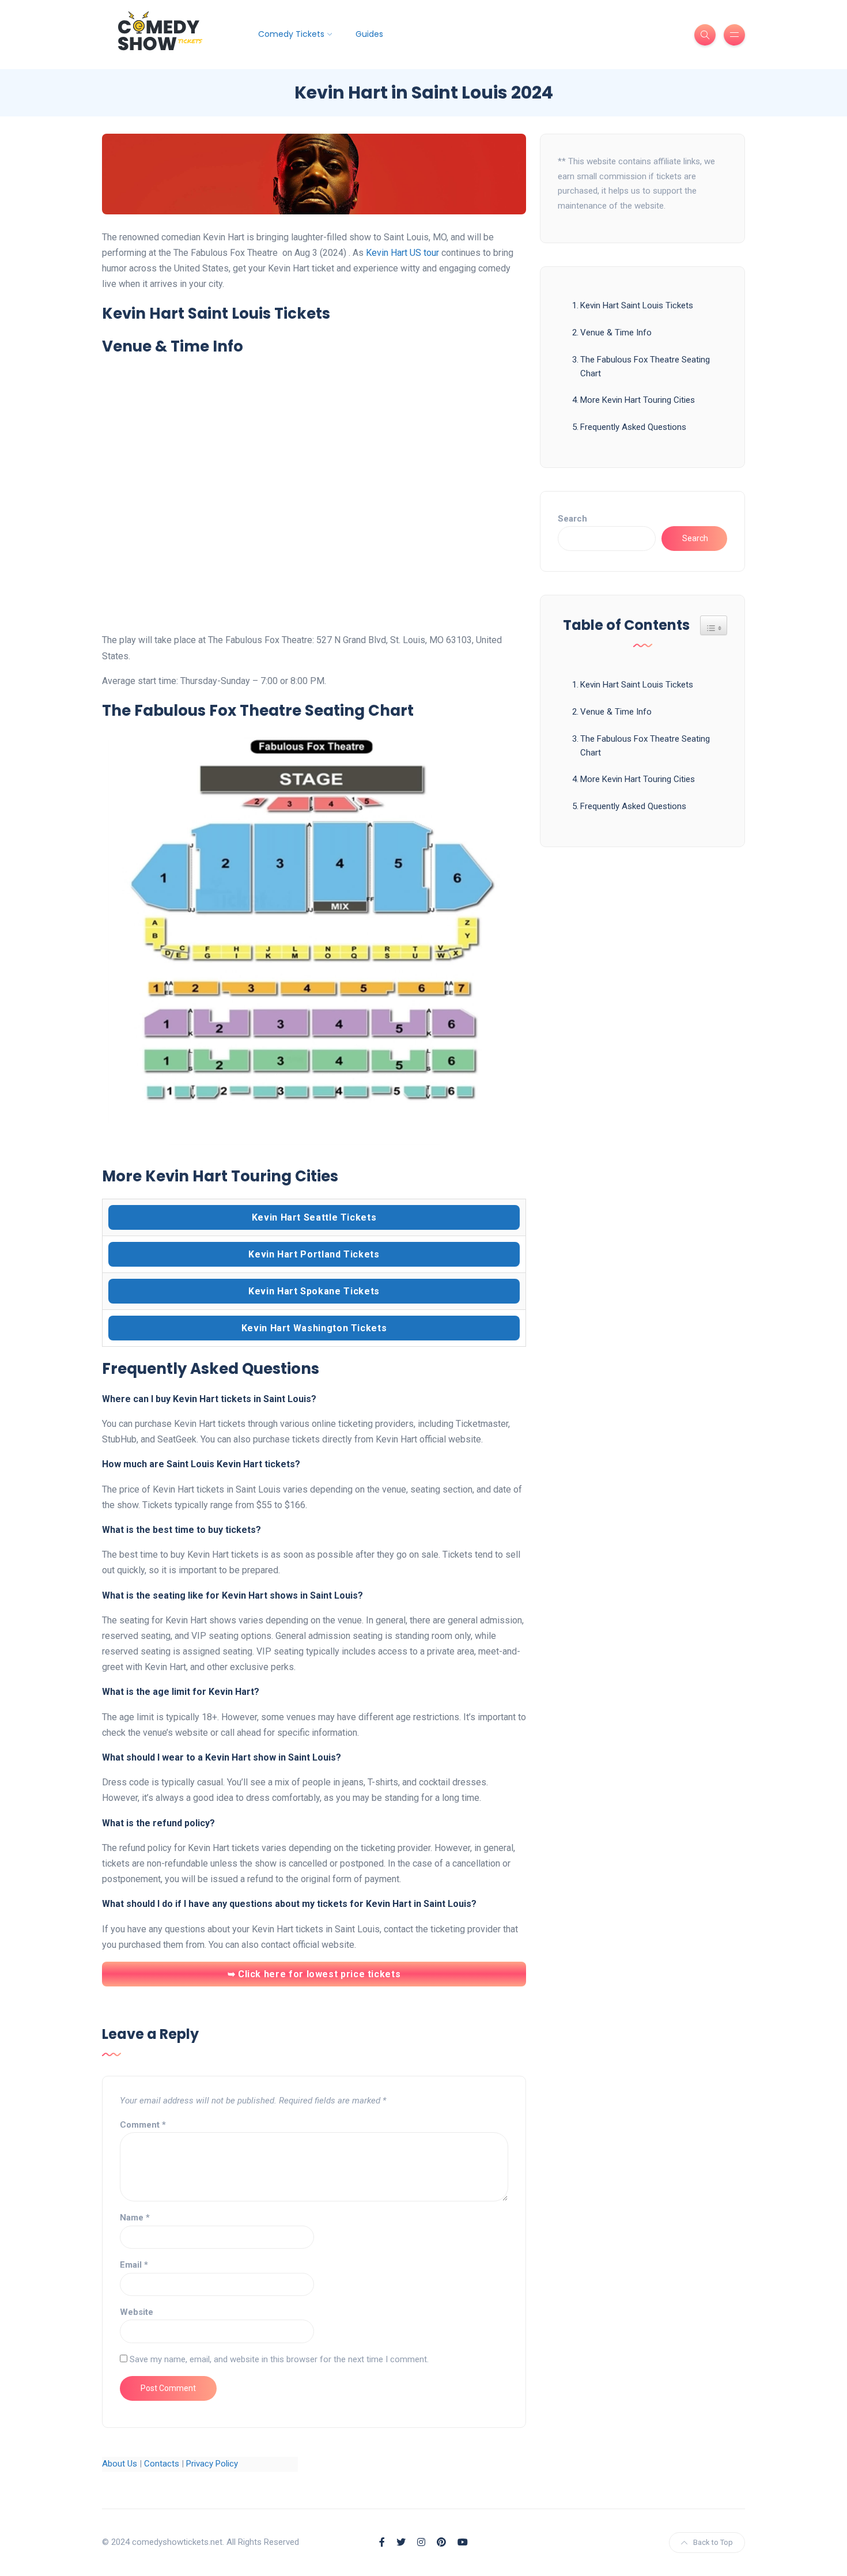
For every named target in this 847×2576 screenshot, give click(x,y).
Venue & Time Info (616, 333)
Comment (143, 2125)
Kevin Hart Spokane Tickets (314, 1291)
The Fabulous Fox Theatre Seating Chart (645, 367)
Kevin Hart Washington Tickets (314, 1328)
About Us (120, 2464)
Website (137, 2312)
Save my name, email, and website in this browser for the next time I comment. (279, 2359)
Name (135, 2218)
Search (572, 519)
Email (134, 2265)
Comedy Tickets (291, 34)
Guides (369, 34)
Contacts (162, 2464)
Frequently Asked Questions (633, 427)
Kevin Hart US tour (402, 253)
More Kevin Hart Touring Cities (638, 400)
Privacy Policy (212, 2464)
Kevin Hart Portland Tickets (314, 1254)
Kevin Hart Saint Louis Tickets (637, 305)
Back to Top (713, 2542)
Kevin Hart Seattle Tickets (314, 1217)
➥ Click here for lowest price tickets (314, 1974)
